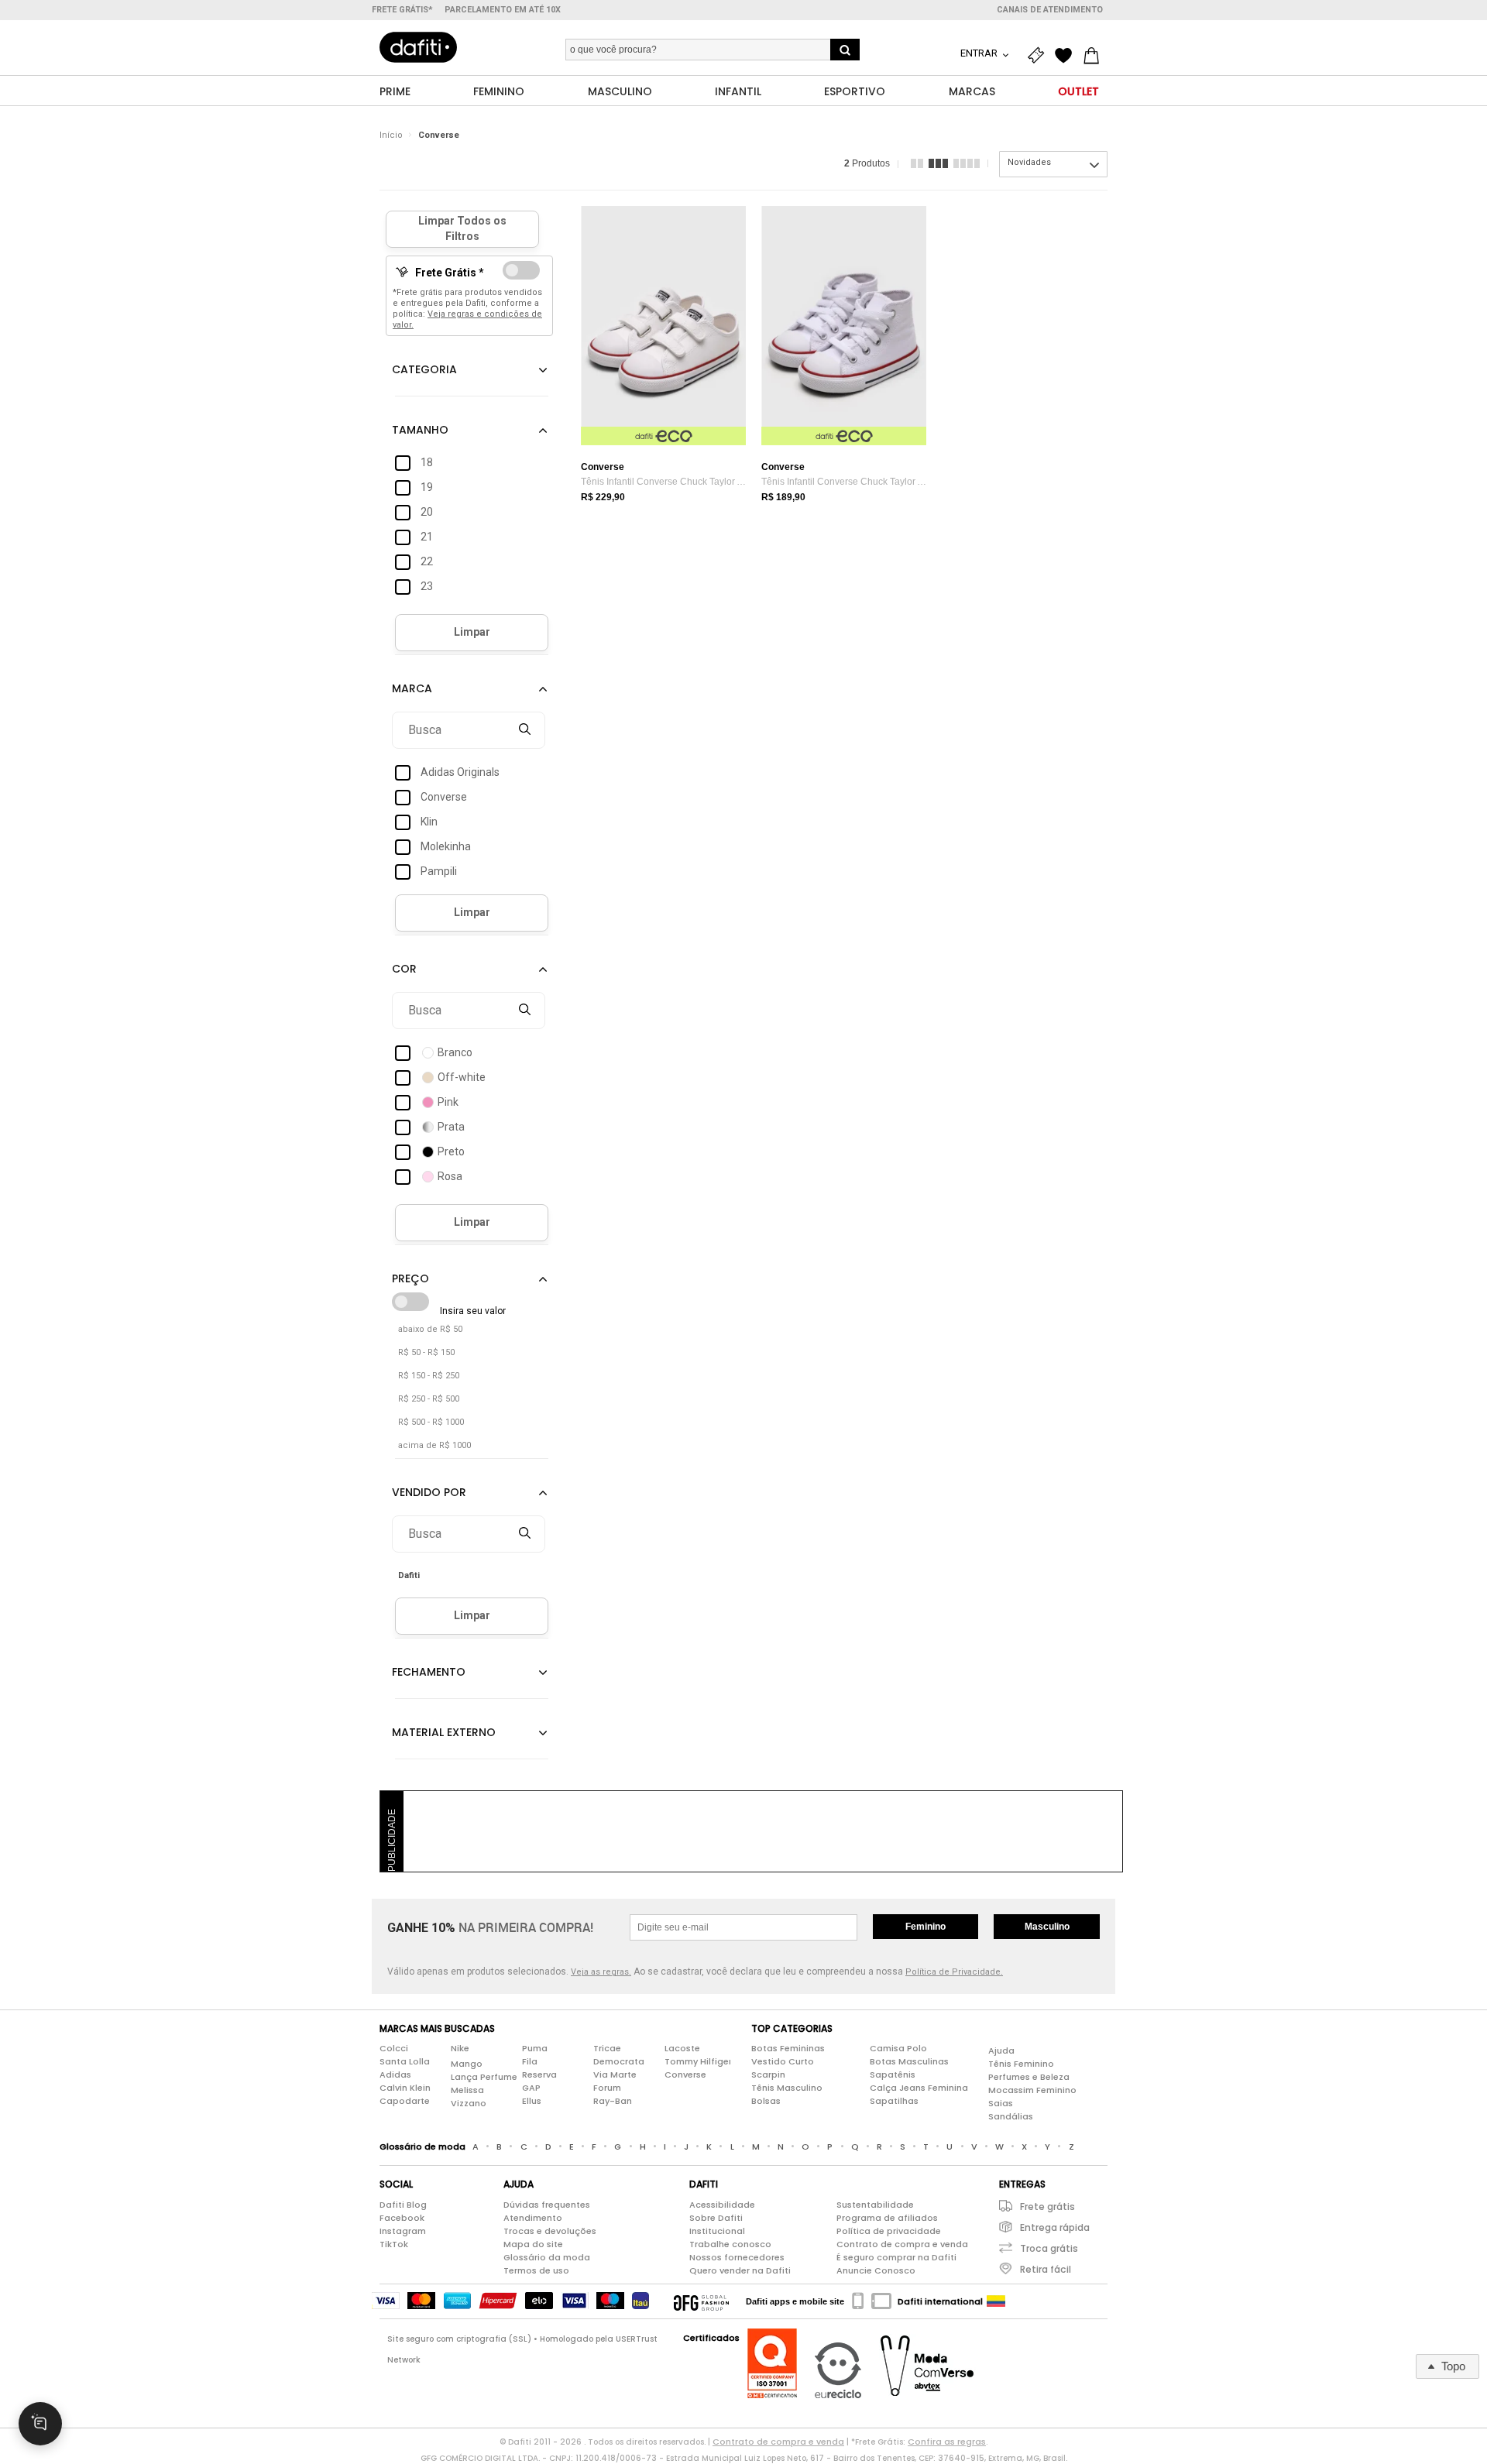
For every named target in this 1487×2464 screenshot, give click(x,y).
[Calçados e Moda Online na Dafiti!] (418, 47)
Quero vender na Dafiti (740, 2270)
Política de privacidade (889, 2231)
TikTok (394, 2244)
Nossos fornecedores (737, 2257)
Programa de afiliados (887, 2218)
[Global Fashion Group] (701, 2301)
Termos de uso (536, 2270)
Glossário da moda (547, 2257)
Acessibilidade (722, 2205)
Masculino (1047, 1927)
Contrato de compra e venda (902, 2244)
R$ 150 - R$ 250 (429, 1376)
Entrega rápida (1055, 2227)
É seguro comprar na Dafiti (896, 2257)
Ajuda (1001, 2050)
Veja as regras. (601, 1972)
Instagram (403, 2231)
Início (391, 135)
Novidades (1029, 162)
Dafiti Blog (403, 2205)
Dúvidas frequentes (547, 2205)
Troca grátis (1049, 2248)
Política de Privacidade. (954, 1972)
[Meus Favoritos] (1067, 56)
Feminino (926, 1927)
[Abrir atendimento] (40, 2424)
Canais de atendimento (1050, 10)
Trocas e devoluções (550, 2231)
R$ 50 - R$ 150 (426, 1352)
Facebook (402, 2218)
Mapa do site (533, 2244)
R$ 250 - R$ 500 (429, 1399)
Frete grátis (1047, 2207)
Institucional (717, 2231)
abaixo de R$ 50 (430, 1329)
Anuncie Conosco (876, 2270)
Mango (467, 2064)
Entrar (980, 53)
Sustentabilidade (875, 2205)
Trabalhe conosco (730, 2244)
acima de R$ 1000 (434, 1445)
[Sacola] (1095, 56)
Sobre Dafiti (716, 2218)
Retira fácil (1046, 2269)
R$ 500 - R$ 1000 (431, 1422)
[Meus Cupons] (1039, 56)
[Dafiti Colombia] (996, 2301)
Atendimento (533, 2218)
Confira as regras (947, 2442)
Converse (439, 135)
